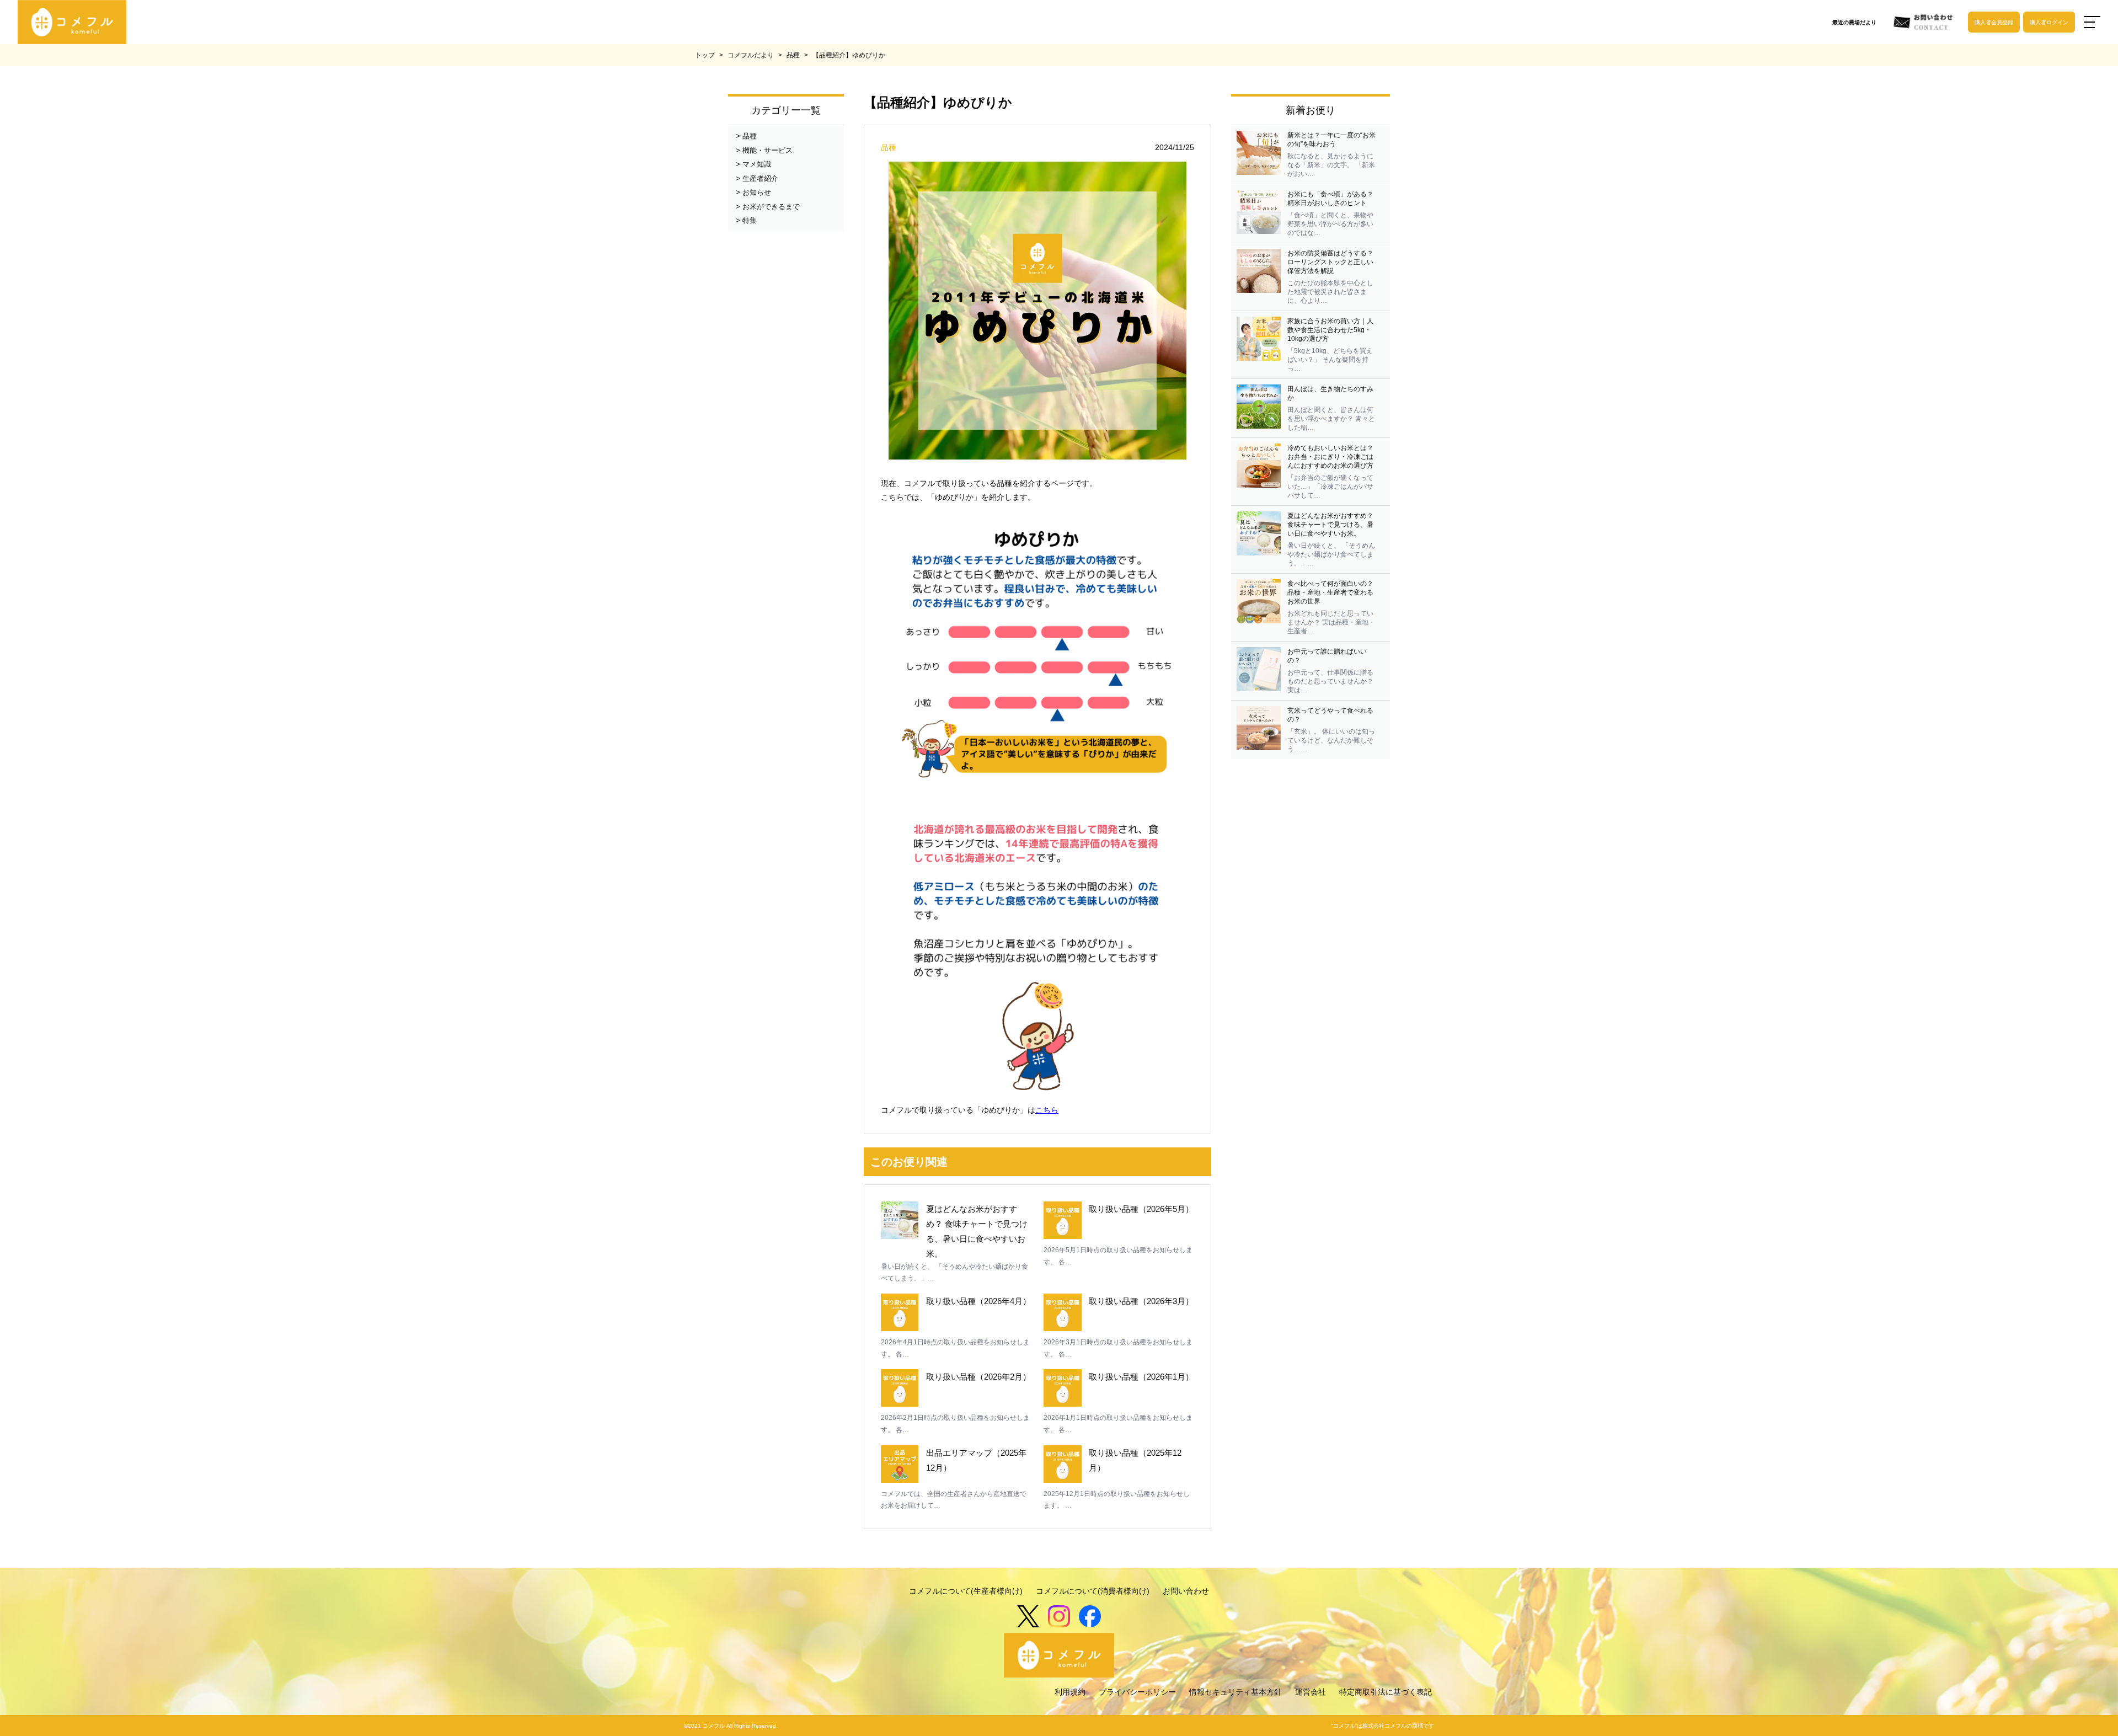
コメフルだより (751, 55)
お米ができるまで (771, 207)
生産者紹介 (760, 178)
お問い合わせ (1186, 1591)
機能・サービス (767, 150)
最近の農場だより (1854, 22)
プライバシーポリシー (1137, 1692)
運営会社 (1311, 1692)
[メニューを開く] (2092, 22)
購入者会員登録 (1994, 22)
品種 (793, 55)
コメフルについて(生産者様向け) (966, 1591)
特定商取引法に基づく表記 (1386, 1692)
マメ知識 (757, 164)
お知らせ (757, 192)
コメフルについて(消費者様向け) (1093, 1591)
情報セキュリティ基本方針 (1235, 1692)
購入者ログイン (2049, 22)
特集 (750, 220)
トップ (705, 55)
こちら (1047, 1110)
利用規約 (1070, 1692)
